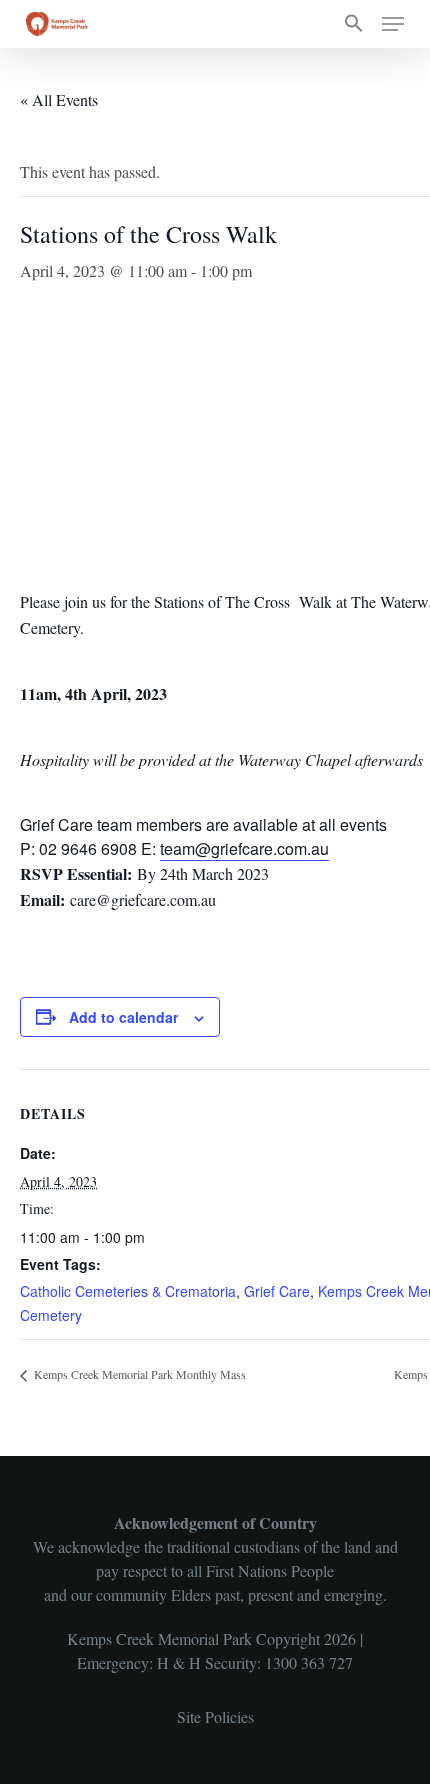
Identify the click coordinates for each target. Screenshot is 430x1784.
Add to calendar (123, 1017)
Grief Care (277, 1291)
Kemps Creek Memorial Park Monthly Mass (138, 1374)
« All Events (59, 99)
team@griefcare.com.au (244, 848)
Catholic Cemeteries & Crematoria (128, 1291)
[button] (354, 24)
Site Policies (215, 1716)
